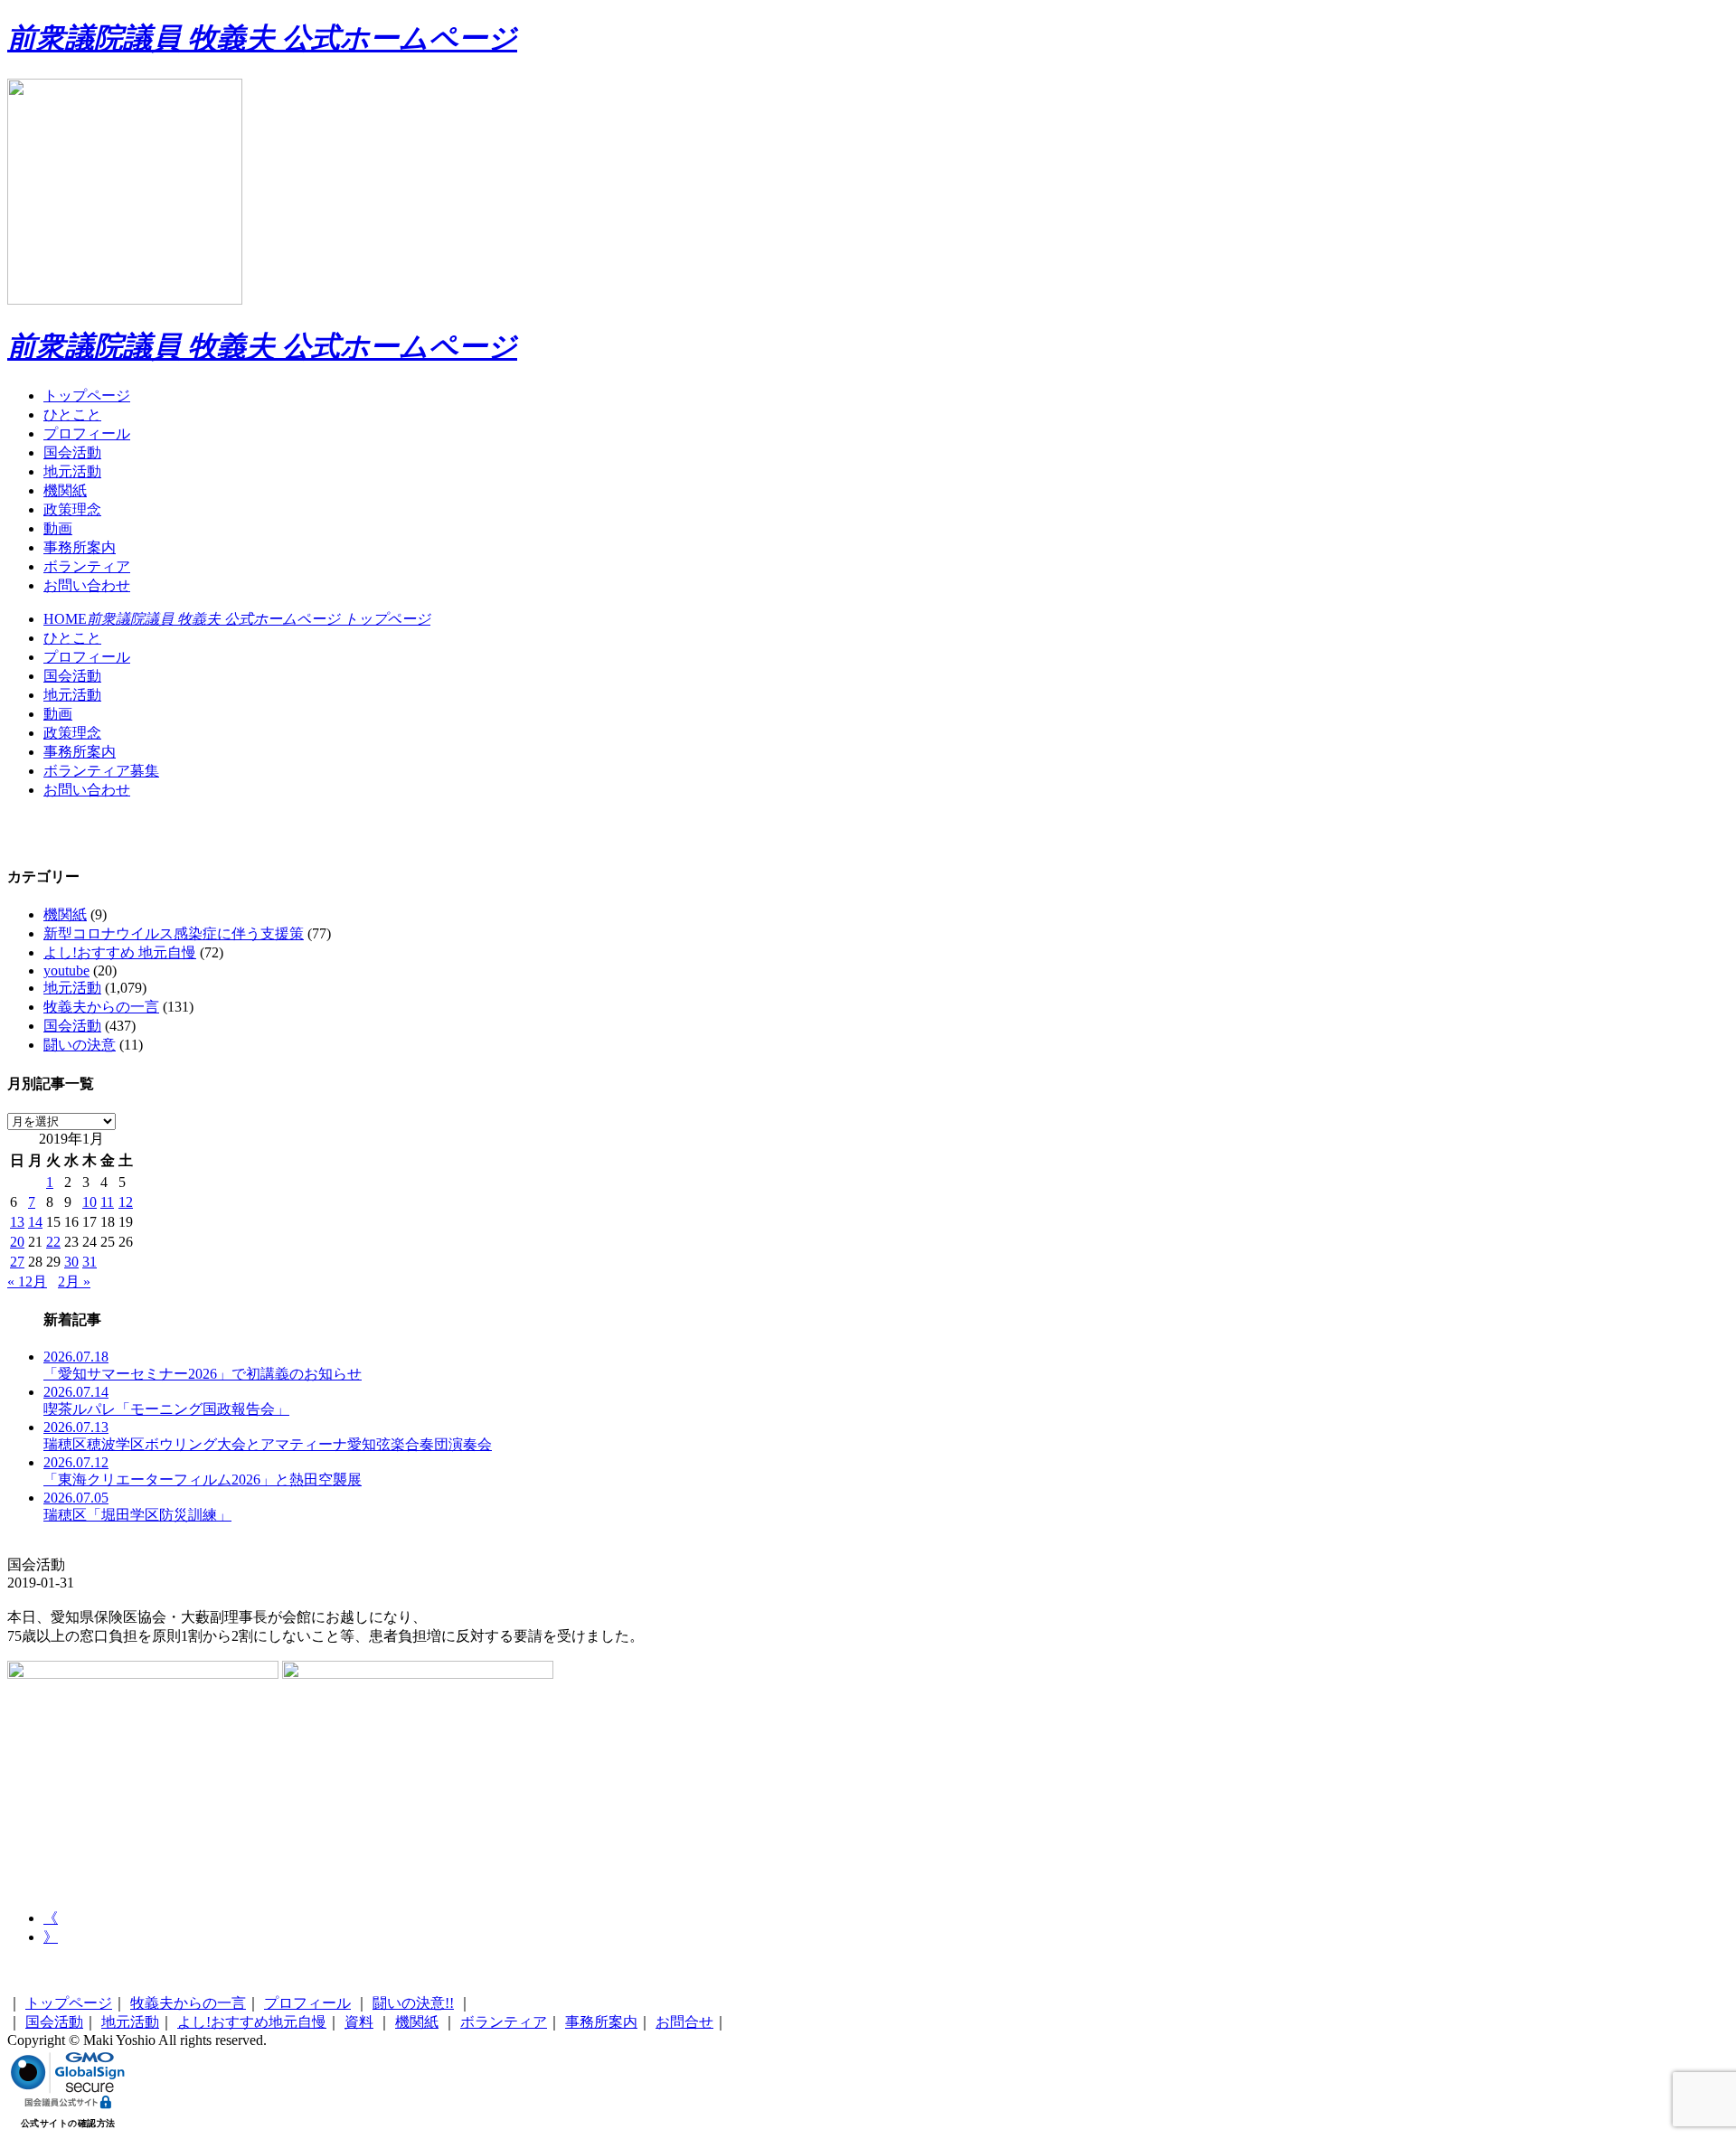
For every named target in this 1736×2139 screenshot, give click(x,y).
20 (17, 1242)
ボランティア (87, 566)
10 (90, 1202)
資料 (359, 2022)
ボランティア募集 (101, 771)
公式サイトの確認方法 (68, 2123)
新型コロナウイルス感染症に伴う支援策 (174, 933)
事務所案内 (80, 547)
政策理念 (72, 509)
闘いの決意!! (413, 2003)
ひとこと (72, 415)
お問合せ (684, 2022)
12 (126, 1202)
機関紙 (65, 490)
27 (17, 1262)
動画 (58, 528)
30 (71, 1262)
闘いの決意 (80, 1045)
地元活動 (72, 471)
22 (53, 1242)
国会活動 (72, 452)
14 (35, 1222)
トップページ (87, 396)
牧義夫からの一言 (101, 1007)
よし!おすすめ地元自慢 (252, 2022)
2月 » (74, 1282)
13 (17, 1222)
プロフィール (87, 433)
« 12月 (27, 1282)
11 (107, 1202)
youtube (66, 971)
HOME (237, 619)
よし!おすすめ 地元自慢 (120, 952)
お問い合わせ (87, 585)
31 (90, 1262)
